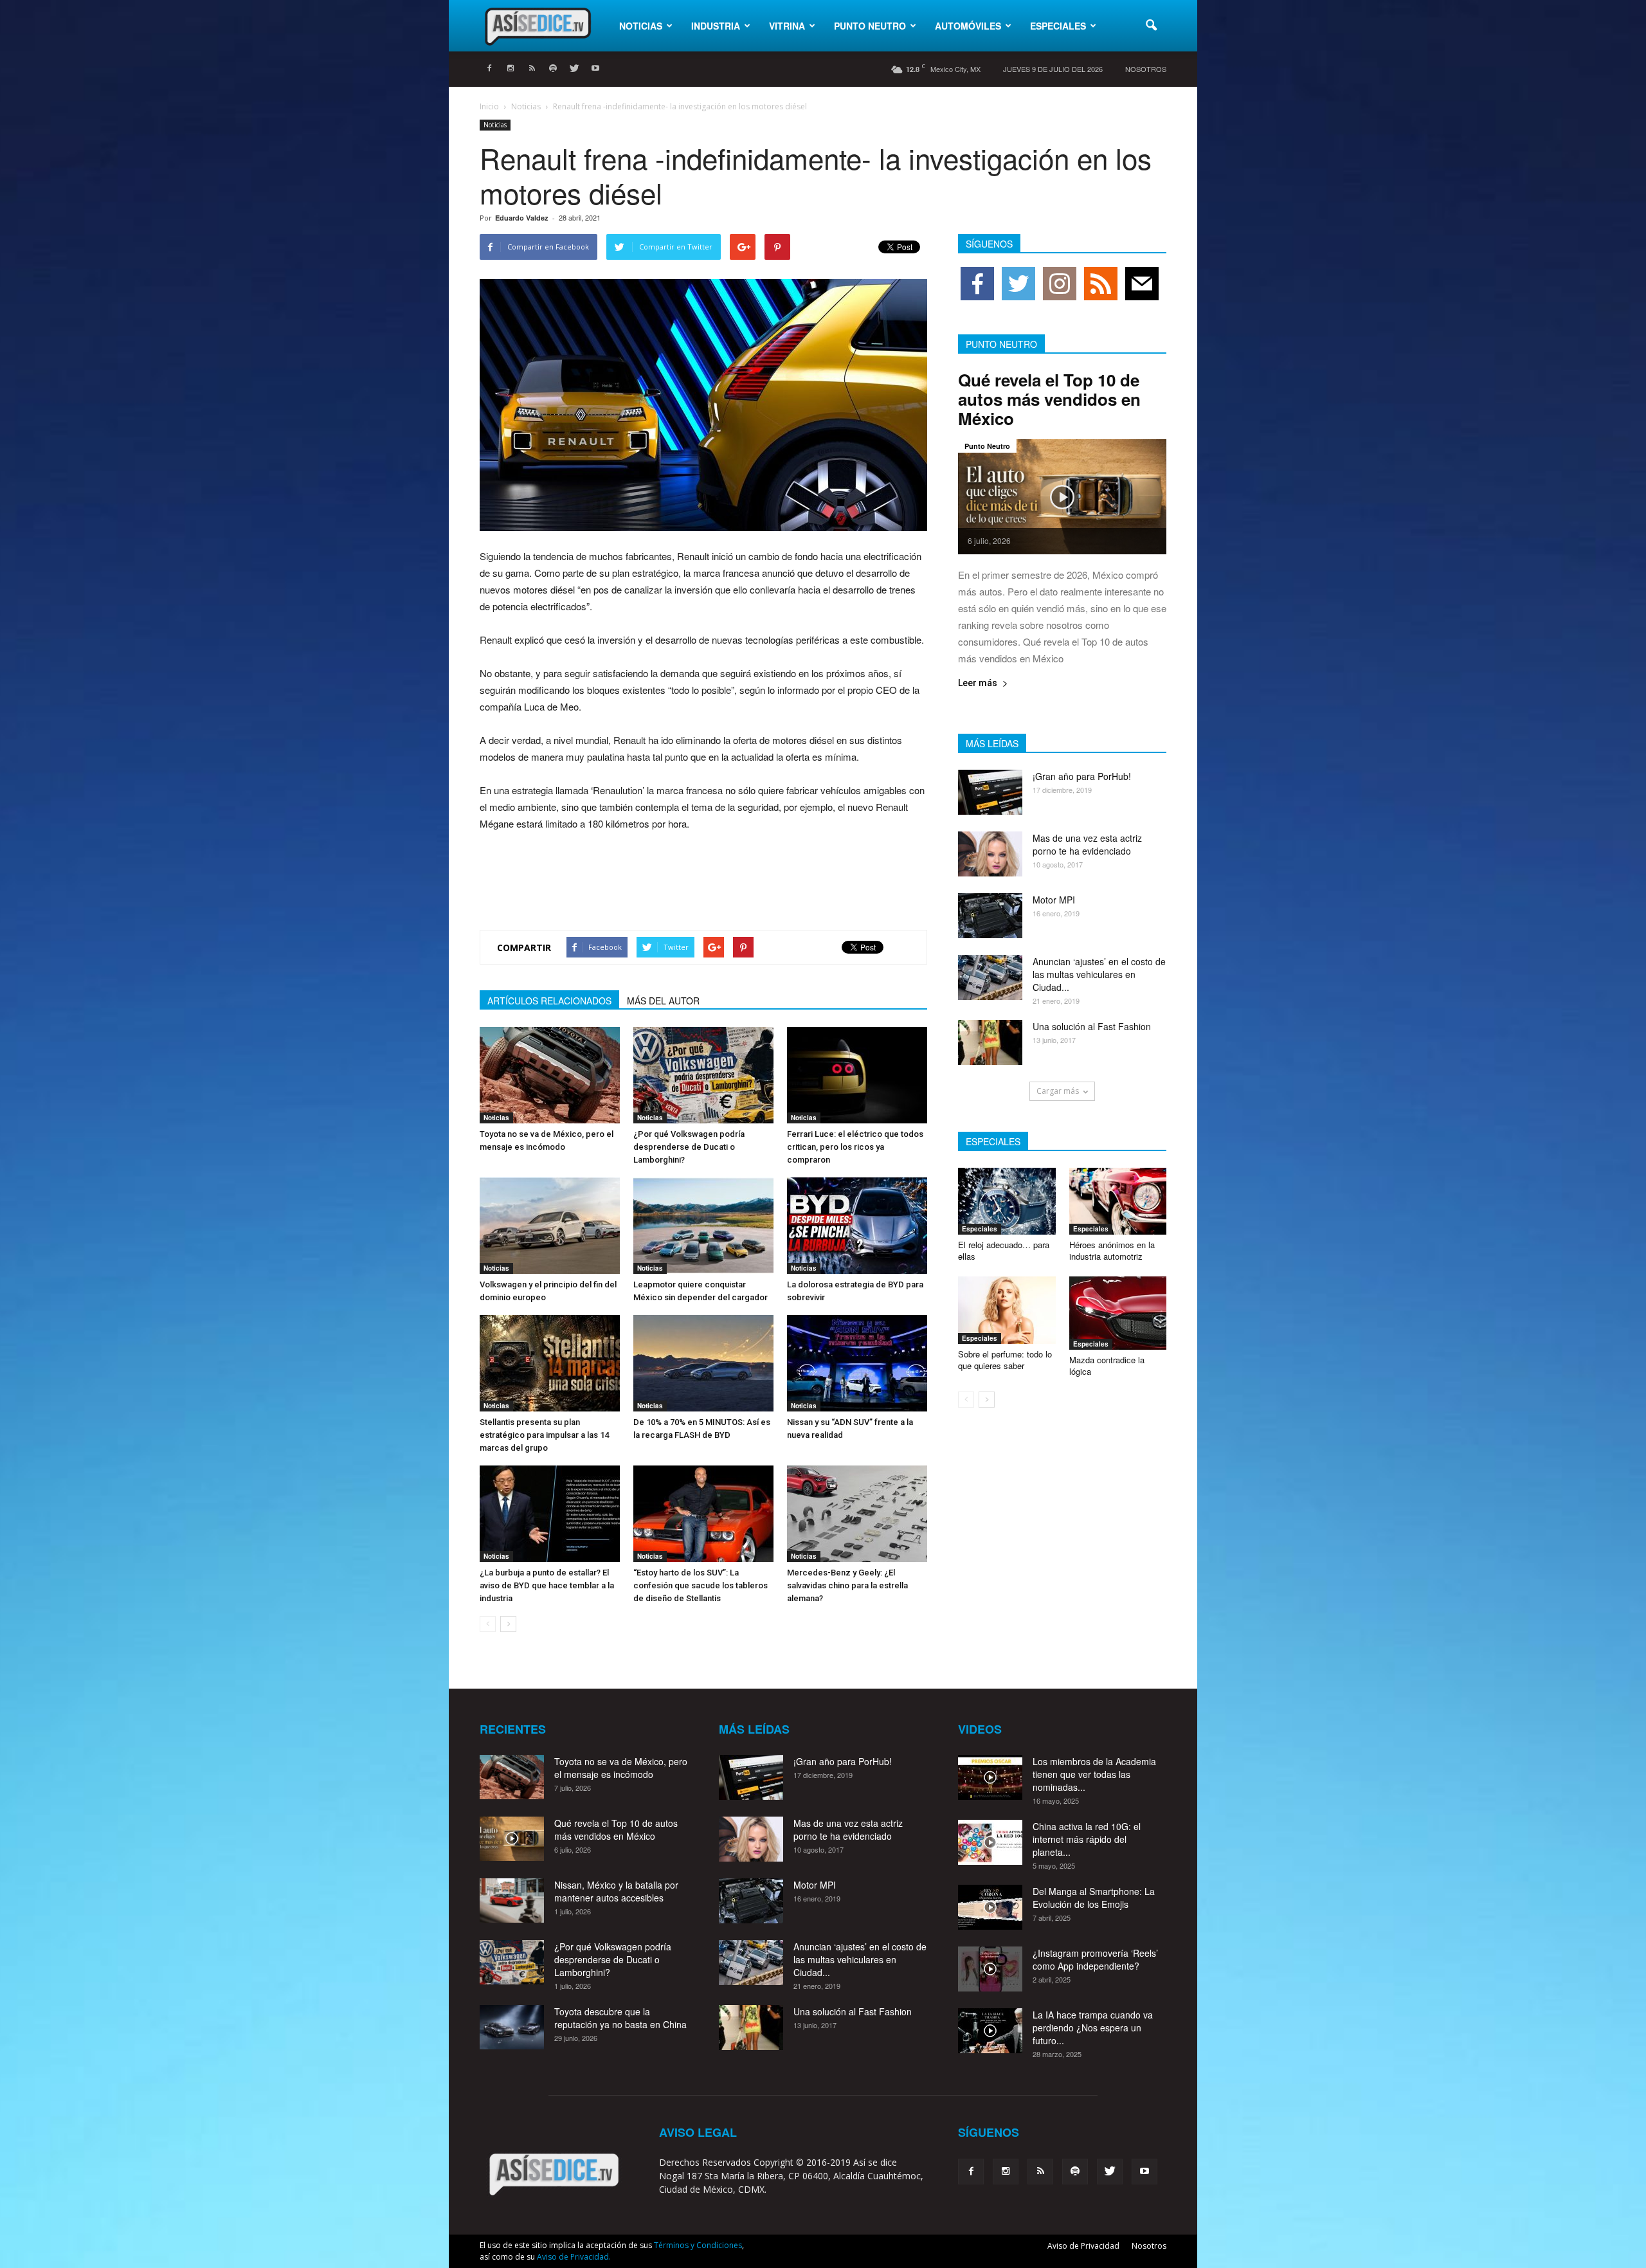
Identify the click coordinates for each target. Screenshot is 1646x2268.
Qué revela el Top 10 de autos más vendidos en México (1049, 399)
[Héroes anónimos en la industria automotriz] (1118, 1201)
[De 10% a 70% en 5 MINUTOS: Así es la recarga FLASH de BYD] (703, 1363)
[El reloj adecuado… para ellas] (1007, 1201)
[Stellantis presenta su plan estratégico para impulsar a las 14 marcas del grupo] (550, 1363)
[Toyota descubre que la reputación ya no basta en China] (512, 2027)
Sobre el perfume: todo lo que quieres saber (1005, 1360)
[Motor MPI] (990, 916)
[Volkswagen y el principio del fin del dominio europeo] (550, 1226)
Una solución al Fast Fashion (1092, 1026)
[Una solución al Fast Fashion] (990, 1042)
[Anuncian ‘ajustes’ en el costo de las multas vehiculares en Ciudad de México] (990, 977)
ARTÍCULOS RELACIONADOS (549, 1001)
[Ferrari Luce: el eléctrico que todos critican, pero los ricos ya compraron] (857, 1075)
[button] (1151, 26)
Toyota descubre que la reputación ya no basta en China (620, 2018)
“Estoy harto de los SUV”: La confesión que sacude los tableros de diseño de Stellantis (701, 1585)
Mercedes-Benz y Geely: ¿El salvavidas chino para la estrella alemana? (847, 1585)
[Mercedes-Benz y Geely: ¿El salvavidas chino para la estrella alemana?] (857, 1514)
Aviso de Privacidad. (574, 2257)
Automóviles (968, 26)
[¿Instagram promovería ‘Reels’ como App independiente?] (990, 1969)
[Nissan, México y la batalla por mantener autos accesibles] (512, 1901)
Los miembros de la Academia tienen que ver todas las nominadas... (1094, 1774)
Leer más (978, 683)
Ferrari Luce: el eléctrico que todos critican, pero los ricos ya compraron (855, 1147)
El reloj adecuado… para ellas (1004, 1250)
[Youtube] (595, 69)
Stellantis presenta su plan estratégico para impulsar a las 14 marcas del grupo (544, 1435)
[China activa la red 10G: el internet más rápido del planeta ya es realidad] (990, 1842)
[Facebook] (489, 69)
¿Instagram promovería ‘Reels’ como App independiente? (1095, 1959)
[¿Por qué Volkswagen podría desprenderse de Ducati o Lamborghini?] (703, 1075)
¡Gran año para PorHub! (1082, 776)
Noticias (641, 26)
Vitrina (787, 26)
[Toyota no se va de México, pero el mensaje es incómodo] (550, 1075)
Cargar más (1058, 1091)
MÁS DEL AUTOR (663, 1001)
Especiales (1058, 26)
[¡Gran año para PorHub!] (990, 792)
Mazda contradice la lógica (1107, 1365)
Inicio (489, 106)
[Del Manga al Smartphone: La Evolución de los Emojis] (990, 1907)
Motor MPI (1054, 900)
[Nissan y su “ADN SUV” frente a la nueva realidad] (857, 1363)
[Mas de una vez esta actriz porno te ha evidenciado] (990, 854)
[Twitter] (574, 69)
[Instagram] (511, 69)
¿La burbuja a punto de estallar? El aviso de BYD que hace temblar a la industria (547, 1585)
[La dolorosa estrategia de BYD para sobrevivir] (857, 1226)
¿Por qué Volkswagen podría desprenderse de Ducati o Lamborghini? (689, 1147)
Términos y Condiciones (698, 2245)
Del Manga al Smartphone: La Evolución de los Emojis (1094, 1898)
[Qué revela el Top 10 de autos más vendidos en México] (1062, 497)
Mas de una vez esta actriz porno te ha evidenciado (1087, 844)
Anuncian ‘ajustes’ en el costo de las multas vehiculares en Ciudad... (1099, 974)
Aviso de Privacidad (1083, 2246)
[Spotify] (553, 69)
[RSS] (532, 69)
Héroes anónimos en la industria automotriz (1112, 1250)
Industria (716, 26)
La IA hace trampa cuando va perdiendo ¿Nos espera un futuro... (1093, 2028)
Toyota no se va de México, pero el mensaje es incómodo (621, 1768)
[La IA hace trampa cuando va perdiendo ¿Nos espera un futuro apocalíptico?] (990, 2031)
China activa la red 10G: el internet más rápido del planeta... (1087, 1839)
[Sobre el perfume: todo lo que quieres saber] (1007, 1310)
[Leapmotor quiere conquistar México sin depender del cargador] (703, 1226)
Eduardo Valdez (522, 218)
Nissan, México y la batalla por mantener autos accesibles (616, 1891)
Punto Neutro (870, 26)
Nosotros (1146, 69)
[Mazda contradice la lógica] (1118, 1313)
